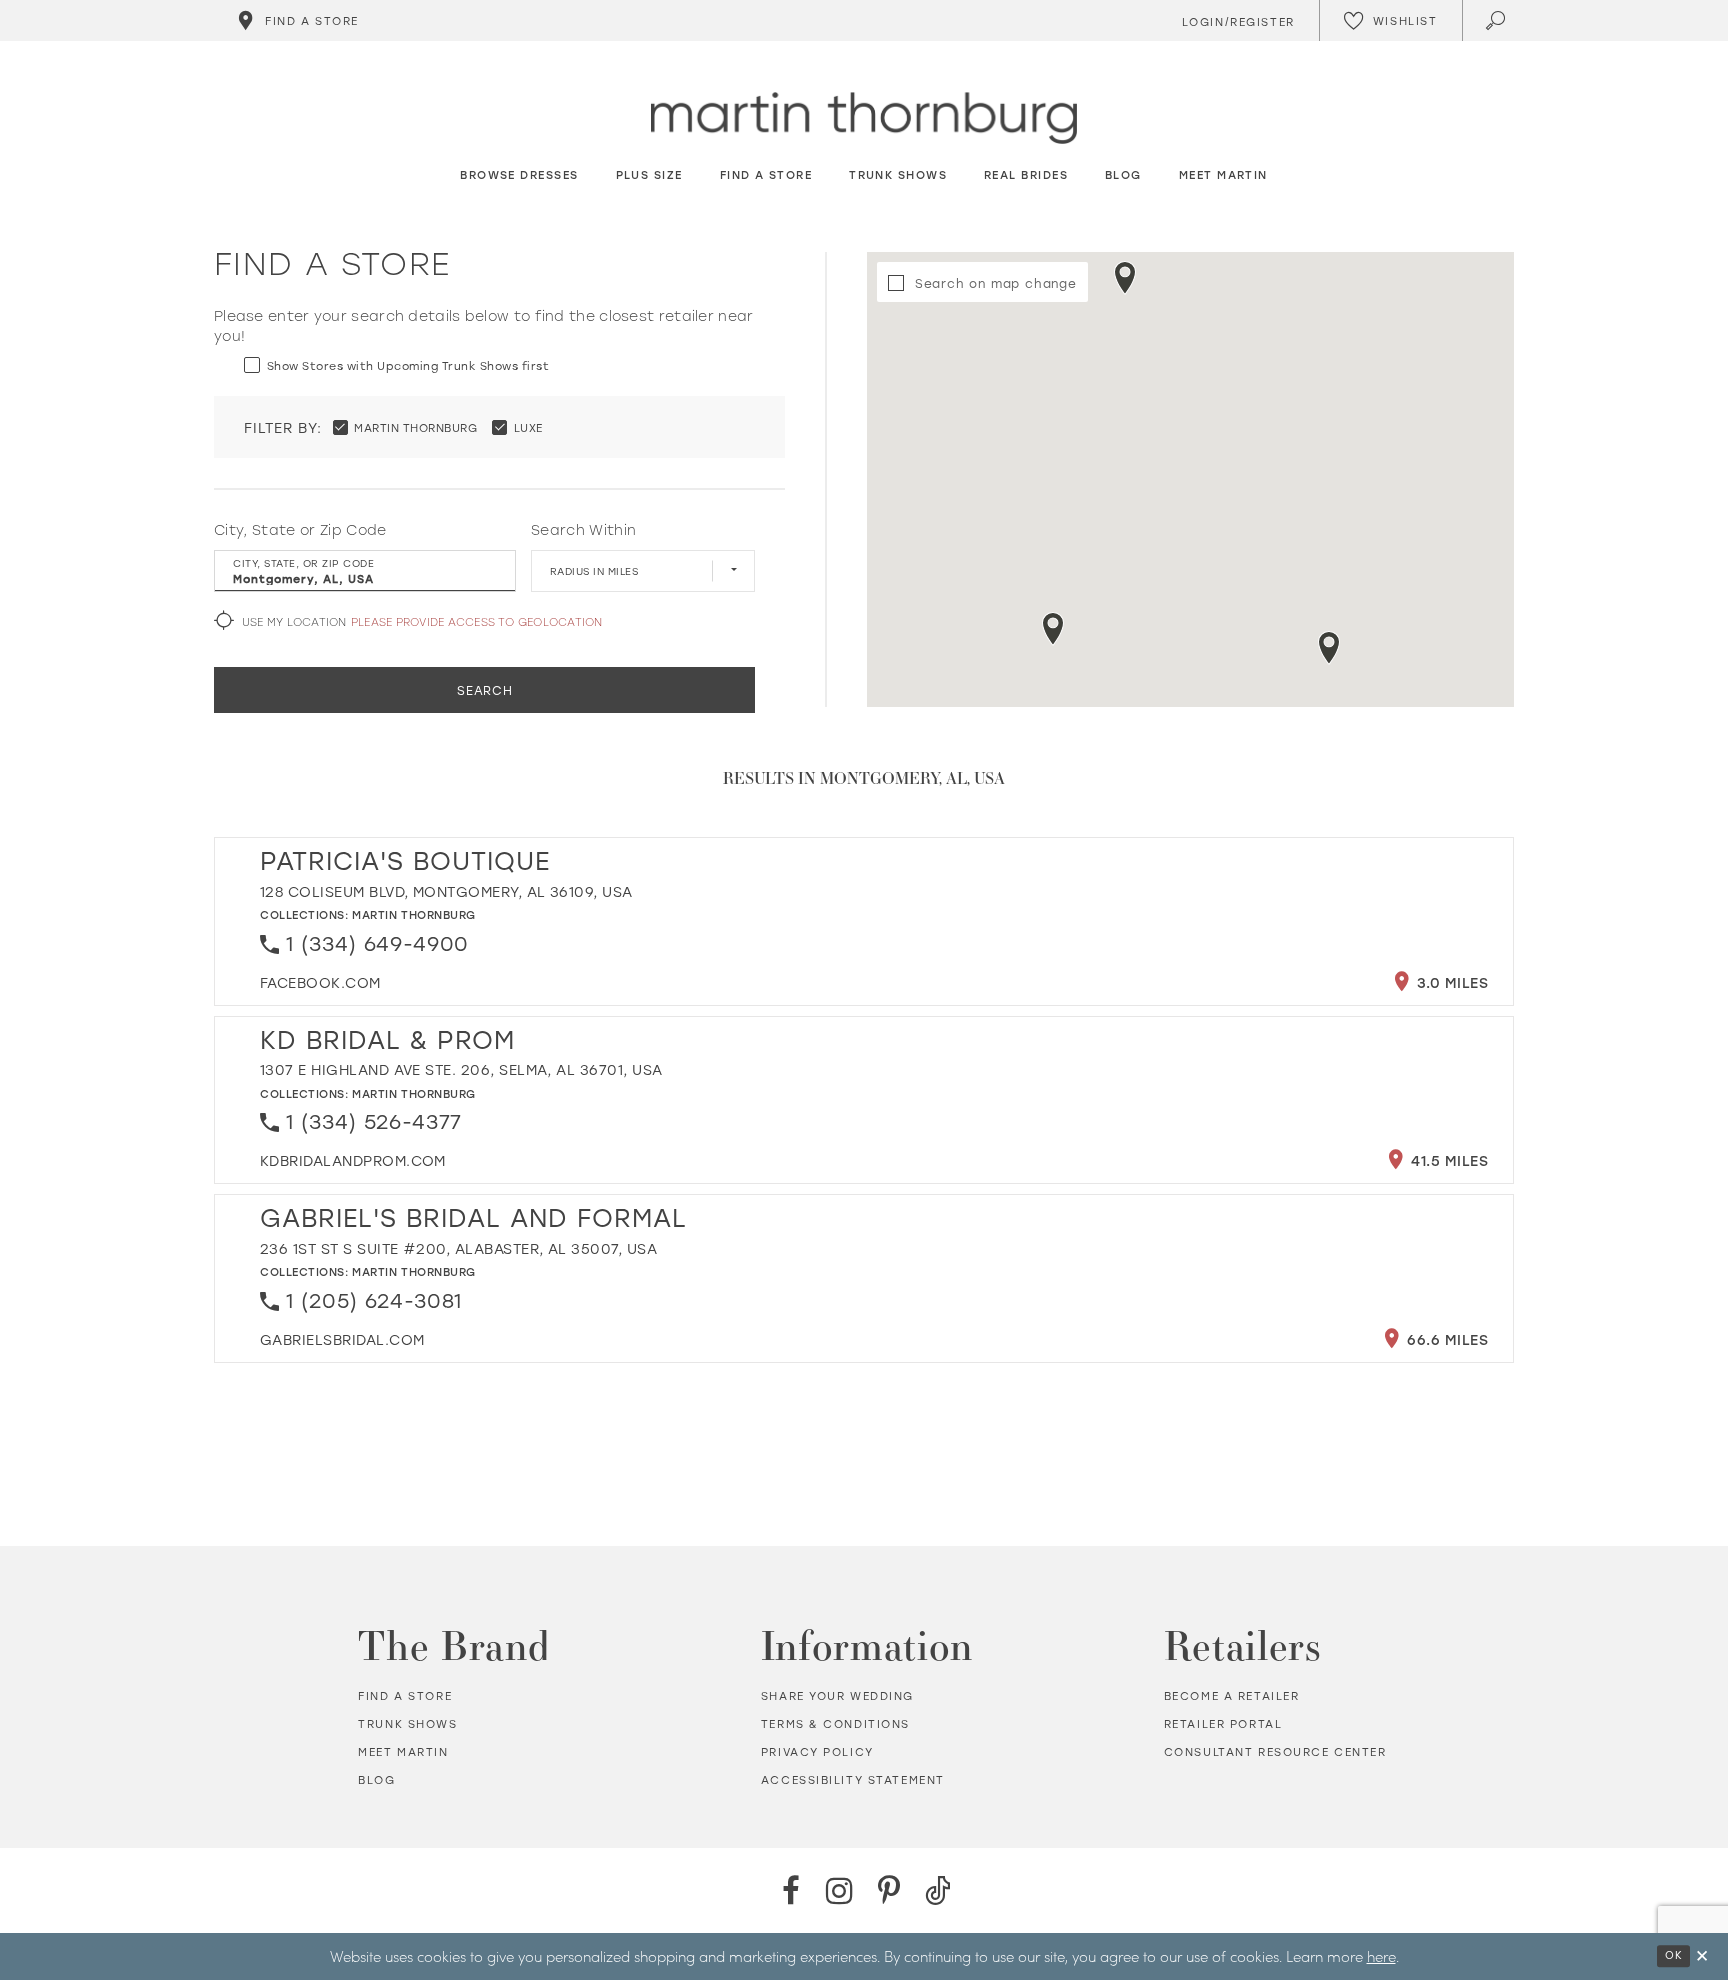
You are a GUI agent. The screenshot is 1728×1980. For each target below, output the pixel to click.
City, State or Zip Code (300, 530)
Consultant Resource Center (1275, 1752)
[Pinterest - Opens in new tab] (888, 1890)
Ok (1673, 1955)
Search (485, 690)
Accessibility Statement (853, 1780)
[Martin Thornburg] (864, 118)
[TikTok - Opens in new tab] (937, 1890)
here (1381, 1956)
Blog (376, 1780)
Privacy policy (817, 1752)
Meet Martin (403, 1752)
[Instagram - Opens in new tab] (839, 1890)
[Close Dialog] (1702, 1956)
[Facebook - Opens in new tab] (790, 1890)
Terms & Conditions (835, 1724)
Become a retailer (1232, 1696)
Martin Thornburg (414, 914)
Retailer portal (1223, 1724)
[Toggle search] (1497, 20)
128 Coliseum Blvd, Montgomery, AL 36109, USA (446, 891)
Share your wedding (837, 1696)
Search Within (583, 530)
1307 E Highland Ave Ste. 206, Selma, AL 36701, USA (461, 1069)
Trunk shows (407, 1724)
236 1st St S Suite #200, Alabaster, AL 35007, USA (458, 1248)
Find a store (405, 1696)
